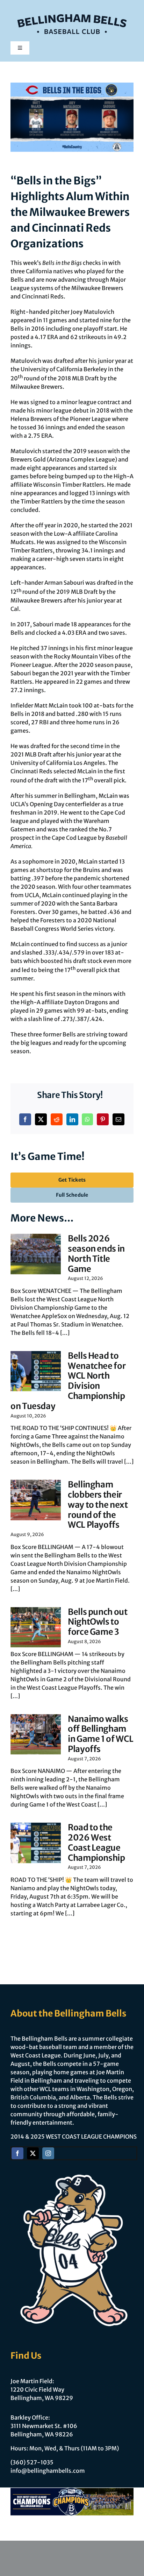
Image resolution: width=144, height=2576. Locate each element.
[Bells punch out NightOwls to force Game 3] (36, 1627)
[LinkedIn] (72, 1119)
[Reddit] (57, 1119)
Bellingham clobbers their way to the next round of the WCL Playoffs (98, 1505)
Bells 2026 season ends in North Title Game (96, 1254)
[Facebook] (25, 1119)
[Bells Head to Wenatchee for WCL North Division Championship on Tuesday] (36, 1371)
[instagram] (48, 2153)
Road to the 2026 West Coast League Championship (96, 1842)
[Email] (118, 1119)
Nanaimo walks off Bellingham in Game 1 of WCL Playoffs (100, 1734)
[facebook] (17, 2153)
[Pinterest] (103, 1119)
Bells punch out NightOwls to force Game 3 (98, 1622)
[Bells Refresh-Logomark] (72, 10)
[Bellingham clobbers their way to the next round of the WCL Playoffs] (36, 1500)
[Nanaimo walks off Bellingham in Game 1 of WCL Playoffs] (36, 1734)
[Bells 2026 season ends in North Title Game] (36, 1254)
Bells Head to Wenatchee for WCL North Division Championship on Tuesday (68, 1381)
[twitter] (33, 2153)
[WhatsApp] (87, 1119)
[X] (41, 1119)
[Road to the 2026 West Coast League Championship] (36, 1843)
